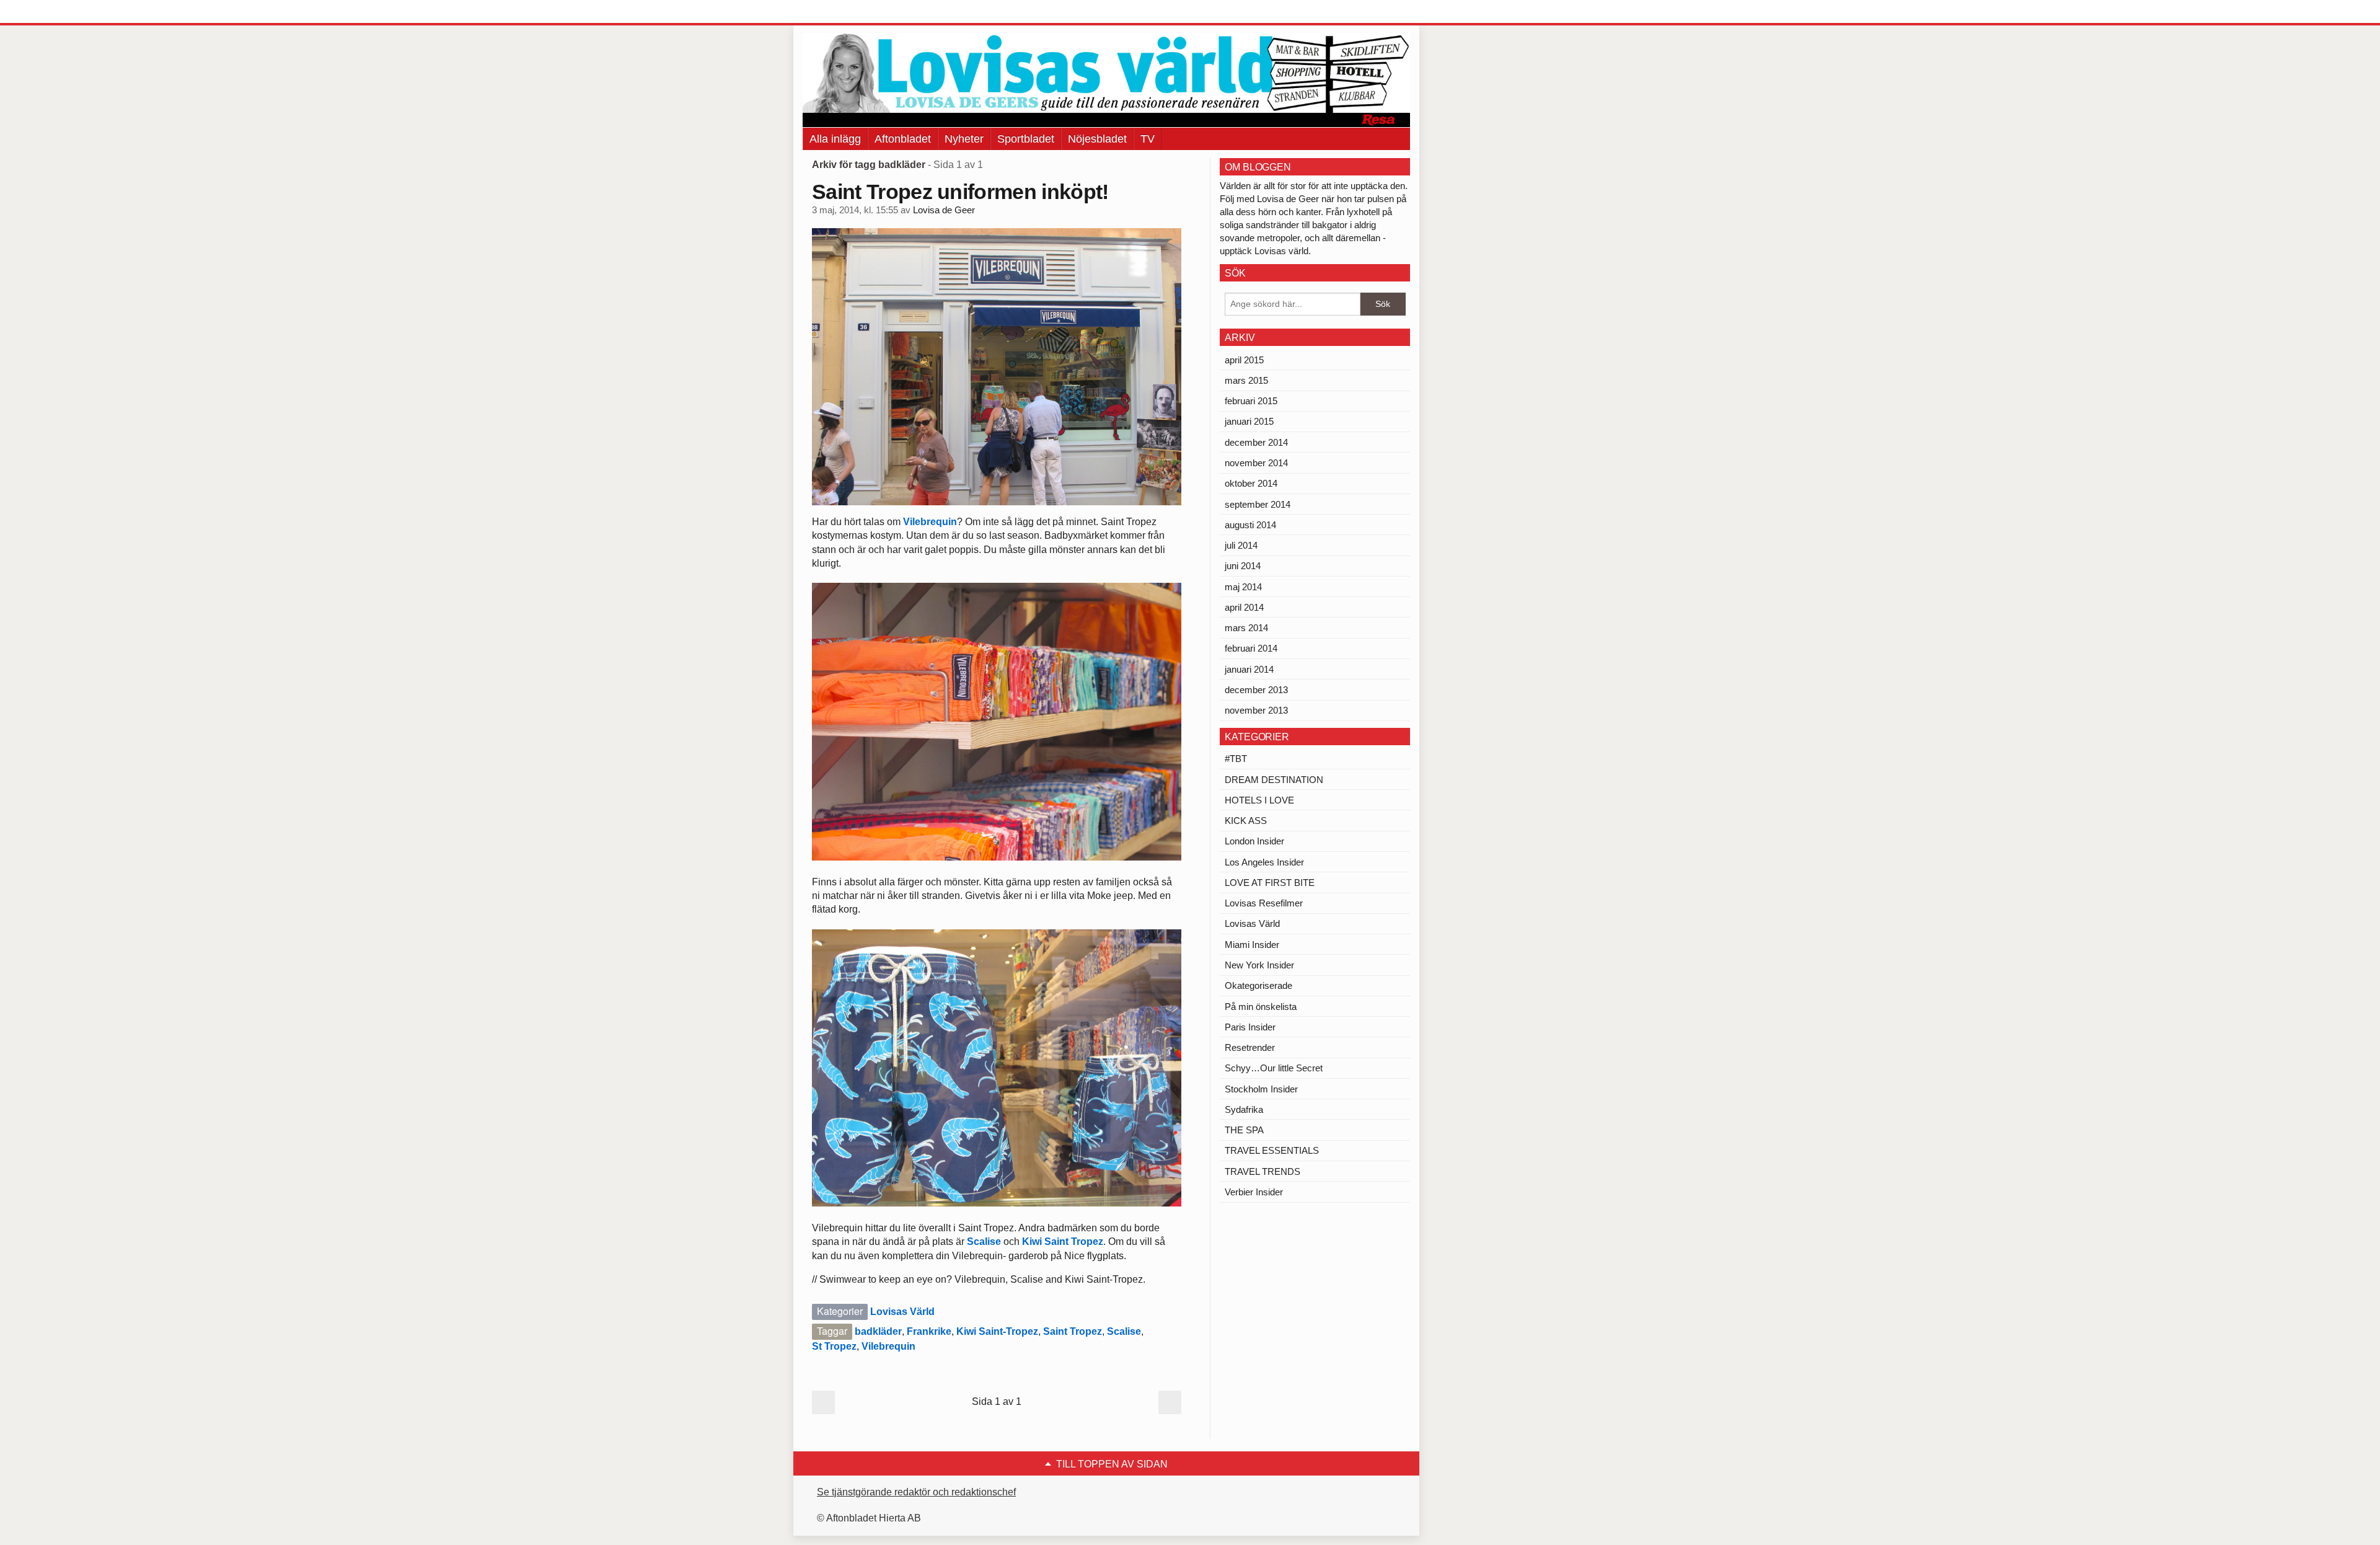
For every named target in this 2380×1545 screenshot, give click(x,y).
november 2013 (1256, 710)
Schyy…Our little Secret (1274, 1068)
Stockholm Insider (1261, 1089)
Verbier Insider (1254, 1192)
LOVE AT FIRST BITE (1270, 883)
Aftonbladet (903, 139)
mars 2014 (1246, 628)
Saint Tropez (1073, 1331)
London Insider (1254, 841)
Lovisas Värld (902, 1312)
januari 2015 (1249, 421)
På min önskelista (1261, 1007)
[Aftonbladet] (849, 12)
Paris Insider (1250, 1027)
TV (1148, 139)
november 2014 (1256, 463)
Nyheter (964, 139)
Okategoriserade (1258, 985)
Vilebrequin (930, 522)
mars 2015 (1246, 380)
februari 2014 (1251, 648)
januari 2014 (1249, 669)
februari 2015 (1251, 401)
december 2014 (1256, 442)
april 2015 (1244, 360)
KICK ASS (1246, 821)
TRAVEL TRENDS (1263, 1171)
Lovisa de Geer (944, 210)
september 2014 (1258, 504)
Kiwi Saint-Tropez (997, 1331)
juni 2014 (1243, 566)
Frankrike (929, 1331)
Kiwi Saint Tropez (1063, 1242)
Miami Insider (1252, 945)
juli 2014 (1241, 545)
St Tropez (834, 1346)
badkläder (878, 1331)
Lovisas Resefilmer (1264, 903)
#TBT (1236, 759)
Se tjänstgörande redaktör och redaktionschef (916, 1492)
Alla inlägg (835, 139)
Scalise (984, 1242)
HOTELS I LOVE (1259, 800)
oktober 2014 (1251, 483)
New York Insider (1259, 965)
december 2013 (1256, 690)
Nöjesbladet (1097, 139)
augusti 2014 (1250, 525)
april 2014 (1244, 607)
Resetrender (1250, 1047)
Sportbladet (1026, 139)
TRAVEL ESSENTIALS (1272, 1150)
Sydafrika (1244, 1109)
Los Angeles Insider (1264, 862)
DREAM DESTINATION (1274, 780)
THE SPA (1244, 1130)
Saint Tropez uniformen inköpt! (960, 192)
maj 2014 (1243, 587)
